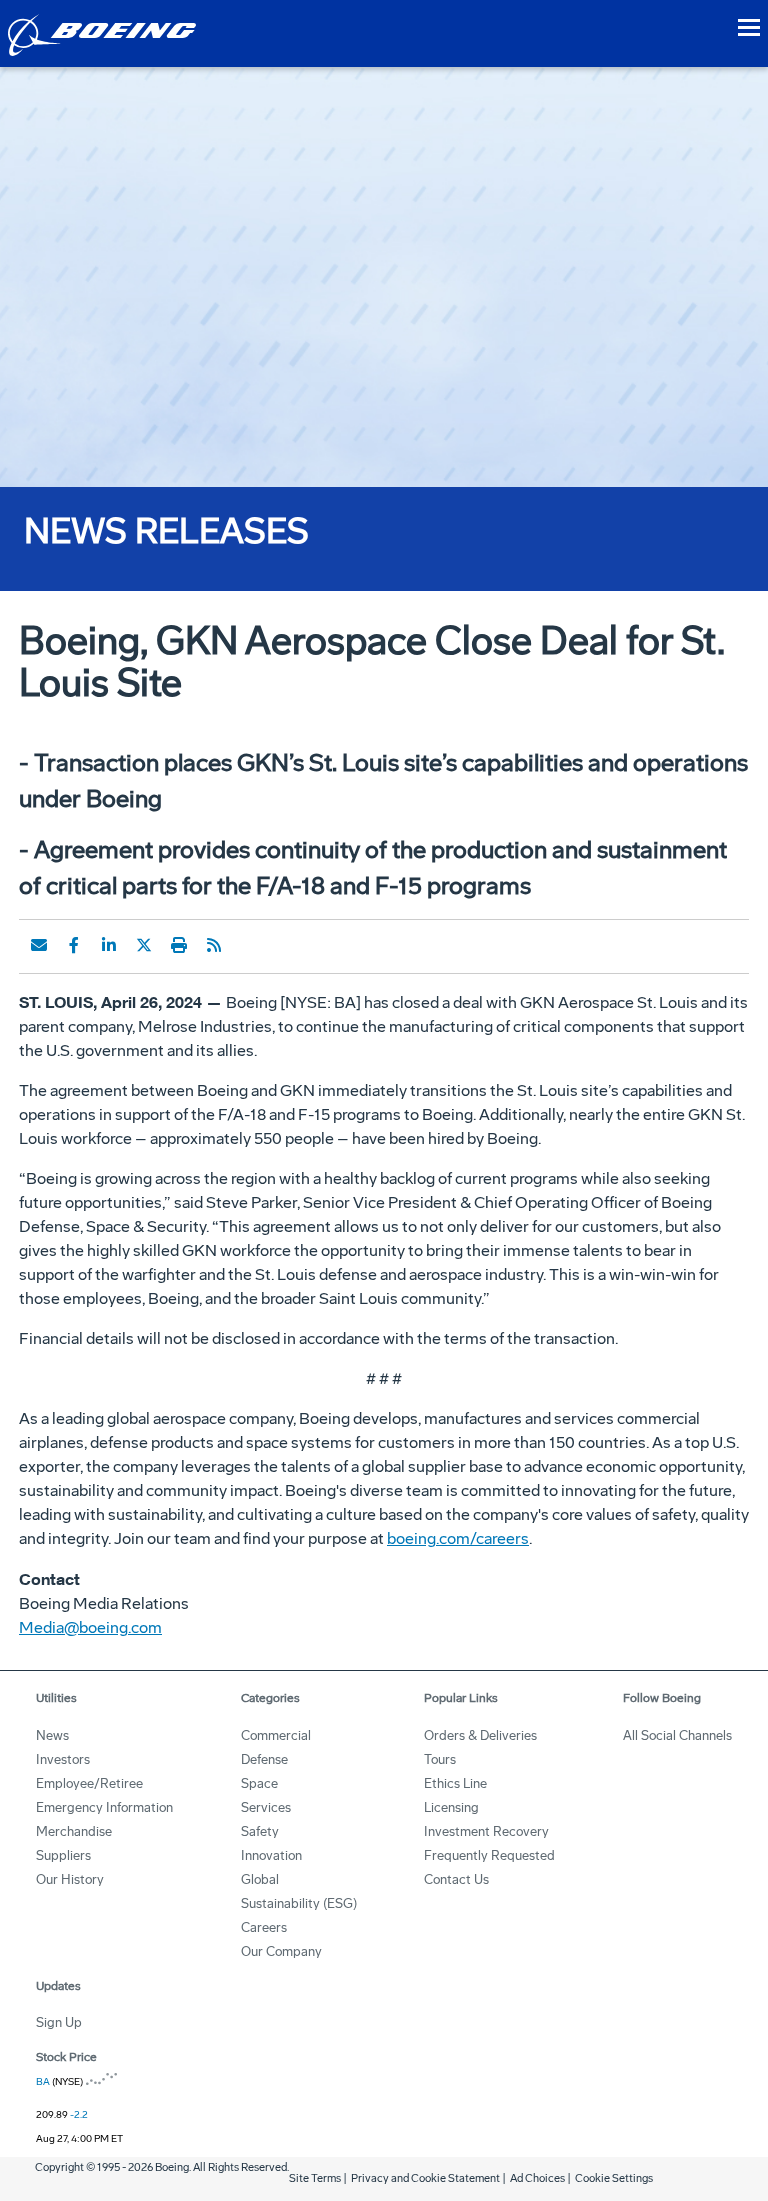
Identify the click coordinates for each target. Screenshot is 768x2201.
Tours (440, 1759)
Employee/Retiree (89, 1783)
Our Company (281, 1951)
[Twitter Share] (144, 945)
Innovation (271, 1855)
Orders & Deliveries (480, 1735)
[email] (39, 945)
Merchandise (74, 1831)
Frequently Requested (489, 1855)
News (52, 1735)
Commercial (276, 1735)
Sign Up (59, 2022)
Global (260, 1879)
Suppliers (63, 1855)
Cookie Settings (614, 2178)
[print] (179, 945)
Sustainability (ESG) (299, 1903)
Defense (264, 1759)
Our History (70, 1879)
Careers (264, 1927)
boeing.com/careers (458, 1538)
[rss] (214, 945)
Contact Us (456, 1879)
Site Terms (315, 2178)
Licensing (451, 1807)
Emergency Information (104, 1807)
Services (266, 1807)
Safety (260, 1831)
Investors (63, 1759)
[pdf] (249, 945)
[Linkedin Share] (109, 945)
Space (259, 1783)
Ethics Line (455, 1783)
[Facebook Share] (74, 945)
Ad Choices (537, 2178)
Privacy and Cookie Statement (425, 2178)
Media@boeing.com (90, 1627)
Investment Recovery (486, 1831)
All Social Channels (677, 1735)
